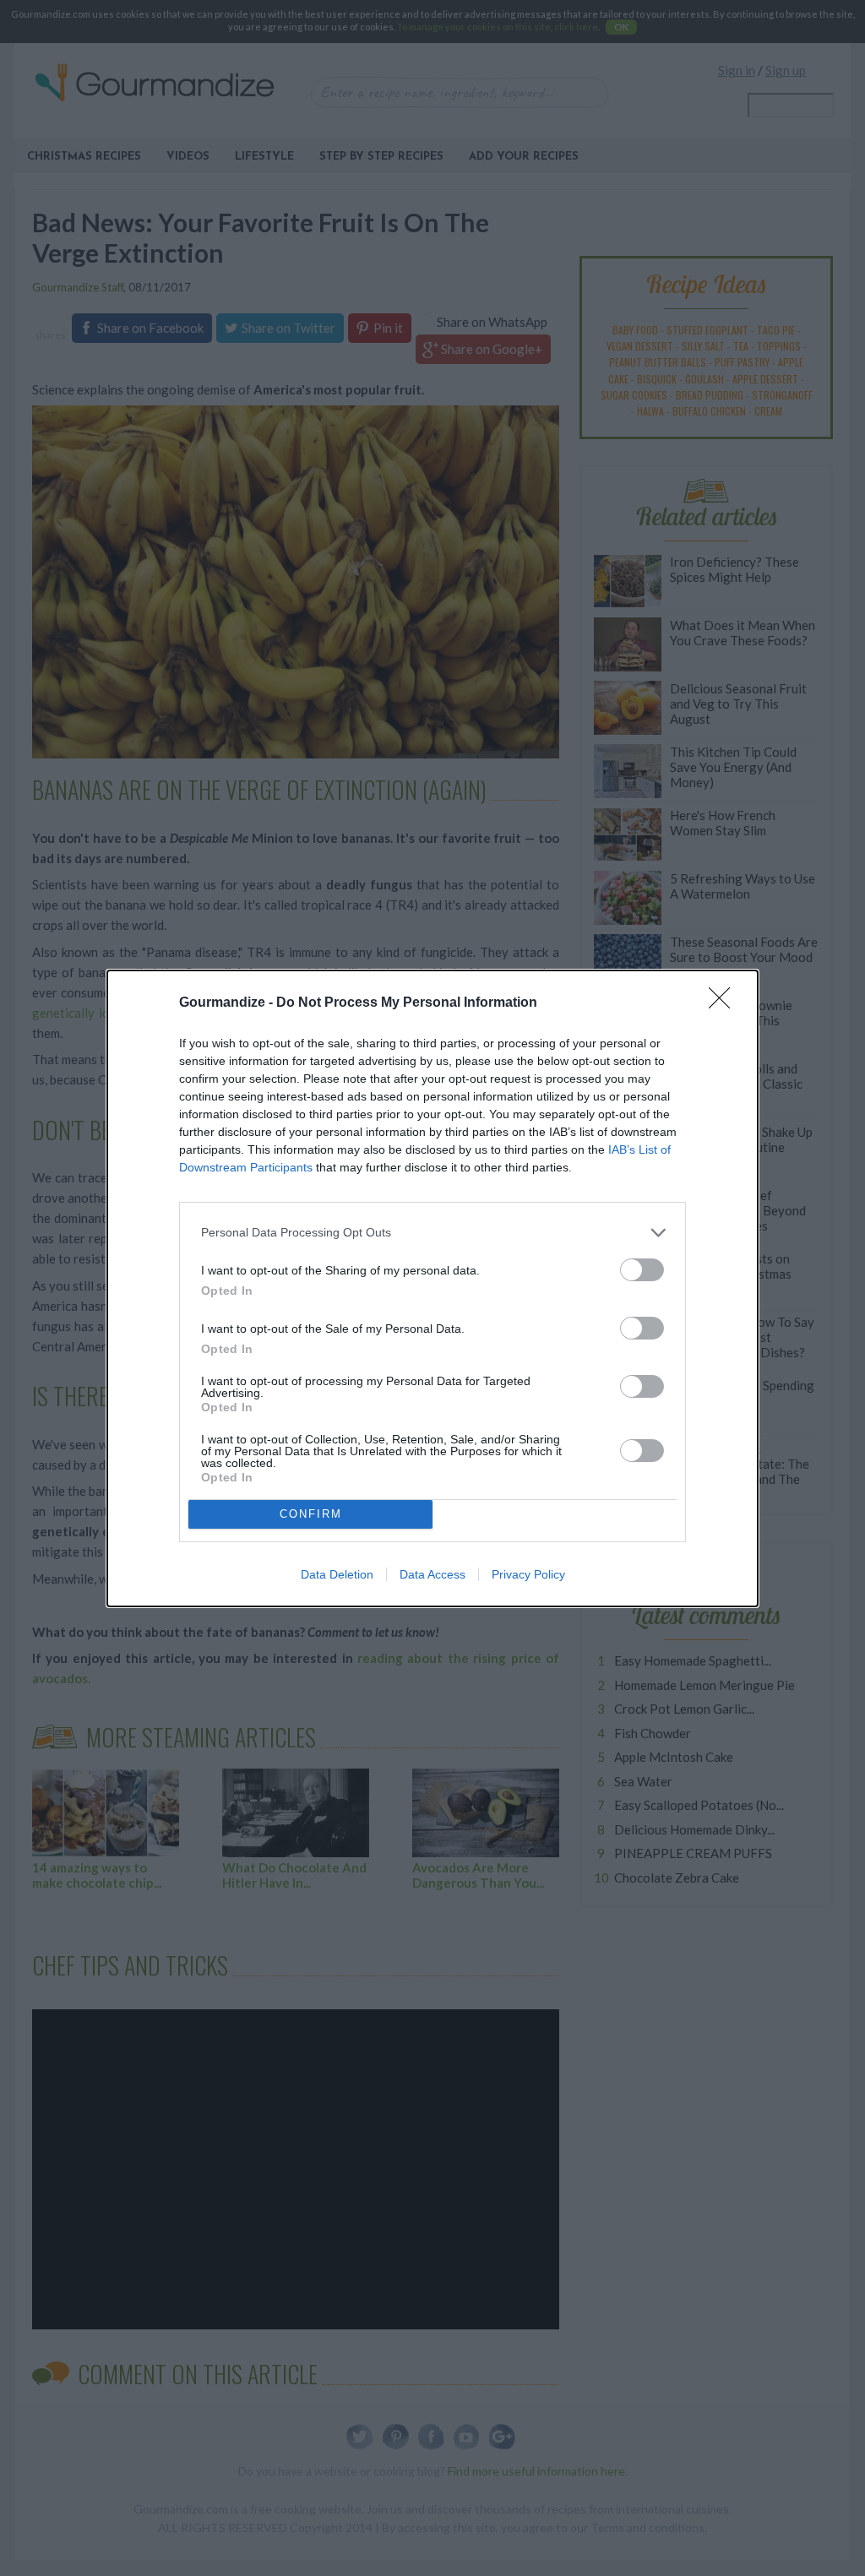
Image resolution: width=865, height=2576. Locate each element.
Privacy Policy (528, 1574)
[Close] (725, 1003)
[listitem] (432, 1233)
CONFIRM (311, 1514)
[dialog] (432, 1288)
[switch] (642, 1270)
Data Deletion (337, 1574)
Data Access (432, 1574)
